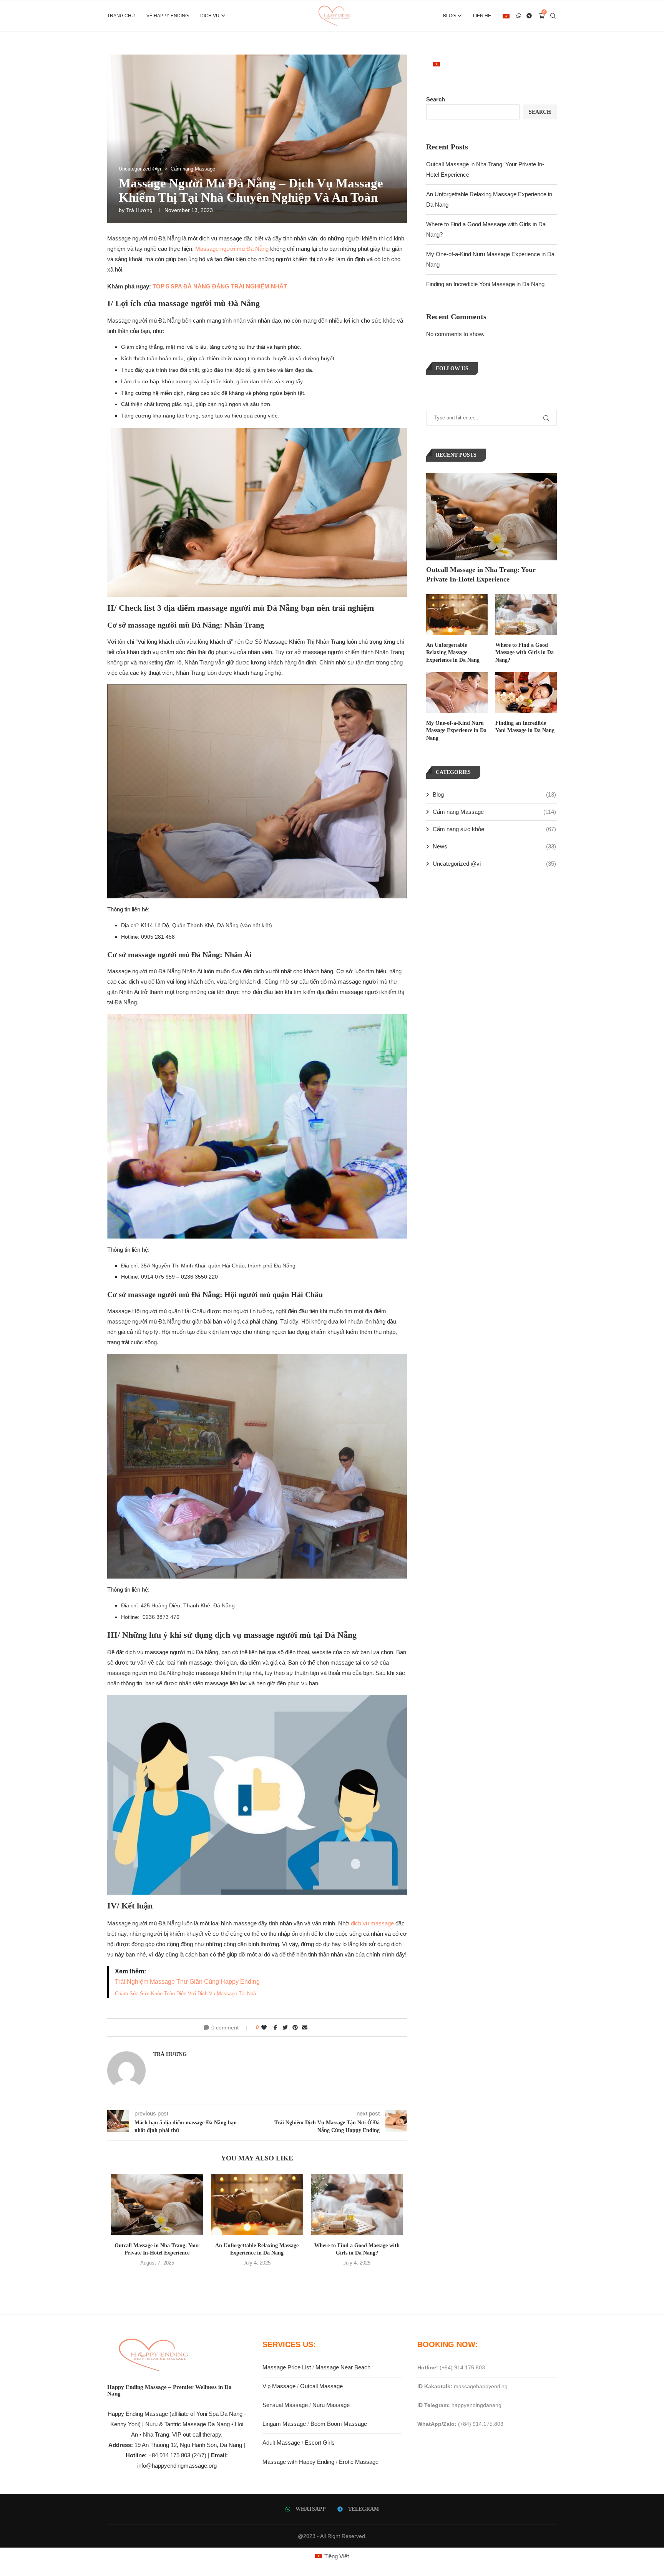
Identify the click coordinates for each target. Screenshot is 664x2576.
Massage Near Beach (343, 2367)
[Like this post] (264, 2028)
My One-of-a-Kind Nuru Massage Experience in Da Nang (456, 731)
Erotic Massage (359, 2462)
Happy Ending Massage (138, 2414)
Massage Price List (287, 2367)
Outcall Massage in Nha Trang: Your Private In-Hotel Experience (481, 574)
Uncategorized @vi (494, 864)
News (494, 846)
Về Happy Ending (168, 16)
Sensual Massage (285, 2405)
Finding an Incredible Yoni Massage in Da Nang (485, 284)
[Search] (553, 16)
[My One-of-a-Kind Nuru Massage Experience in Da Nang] (457, 693)
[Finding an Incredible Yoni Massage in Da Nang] (526, 693)
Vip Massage (279, 2386)
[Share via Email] (305, 2028)
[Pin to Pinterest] (295, 2028)
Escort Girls (320, 2443)
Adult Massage (281, 2443)
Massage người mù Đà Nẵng (232, 249)
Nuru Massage (331, 2405)
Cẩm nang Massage (494, 812)
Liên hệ (482, 16)
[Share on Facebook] (276, 2028)
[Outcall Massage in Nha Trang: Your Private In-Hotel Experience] (157, 2205)
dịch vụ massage (372, 1923)
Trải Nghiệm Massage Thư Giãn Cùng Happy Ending (187, 1982)
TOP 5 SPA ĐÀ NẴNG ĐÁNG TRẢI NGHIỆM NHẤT (220, 286)
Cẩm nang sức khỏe (494, 829)
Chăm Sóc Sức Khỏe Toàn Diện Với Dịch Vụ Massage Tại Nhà (185, 1994)
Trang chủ (121, 16)
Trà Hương (139, 210)
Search (436, 99)
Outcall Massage (321, 2386)
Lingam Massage (284, 2424)
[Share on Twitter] (285, 2028)
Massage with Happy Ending (298, 2462)
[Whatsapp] (519, 16)
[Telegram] (530, 16)
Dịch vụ (210, 16)
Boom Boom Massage (339, 2424)
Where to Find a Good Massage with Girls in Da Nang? (525, 653)
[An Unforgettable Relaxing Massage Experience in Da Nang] (257, 2205)
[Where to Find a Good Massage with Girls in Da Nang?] (357, 2205)
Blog (449, 16)
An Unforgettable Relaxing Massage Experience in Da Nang (453, 653)
